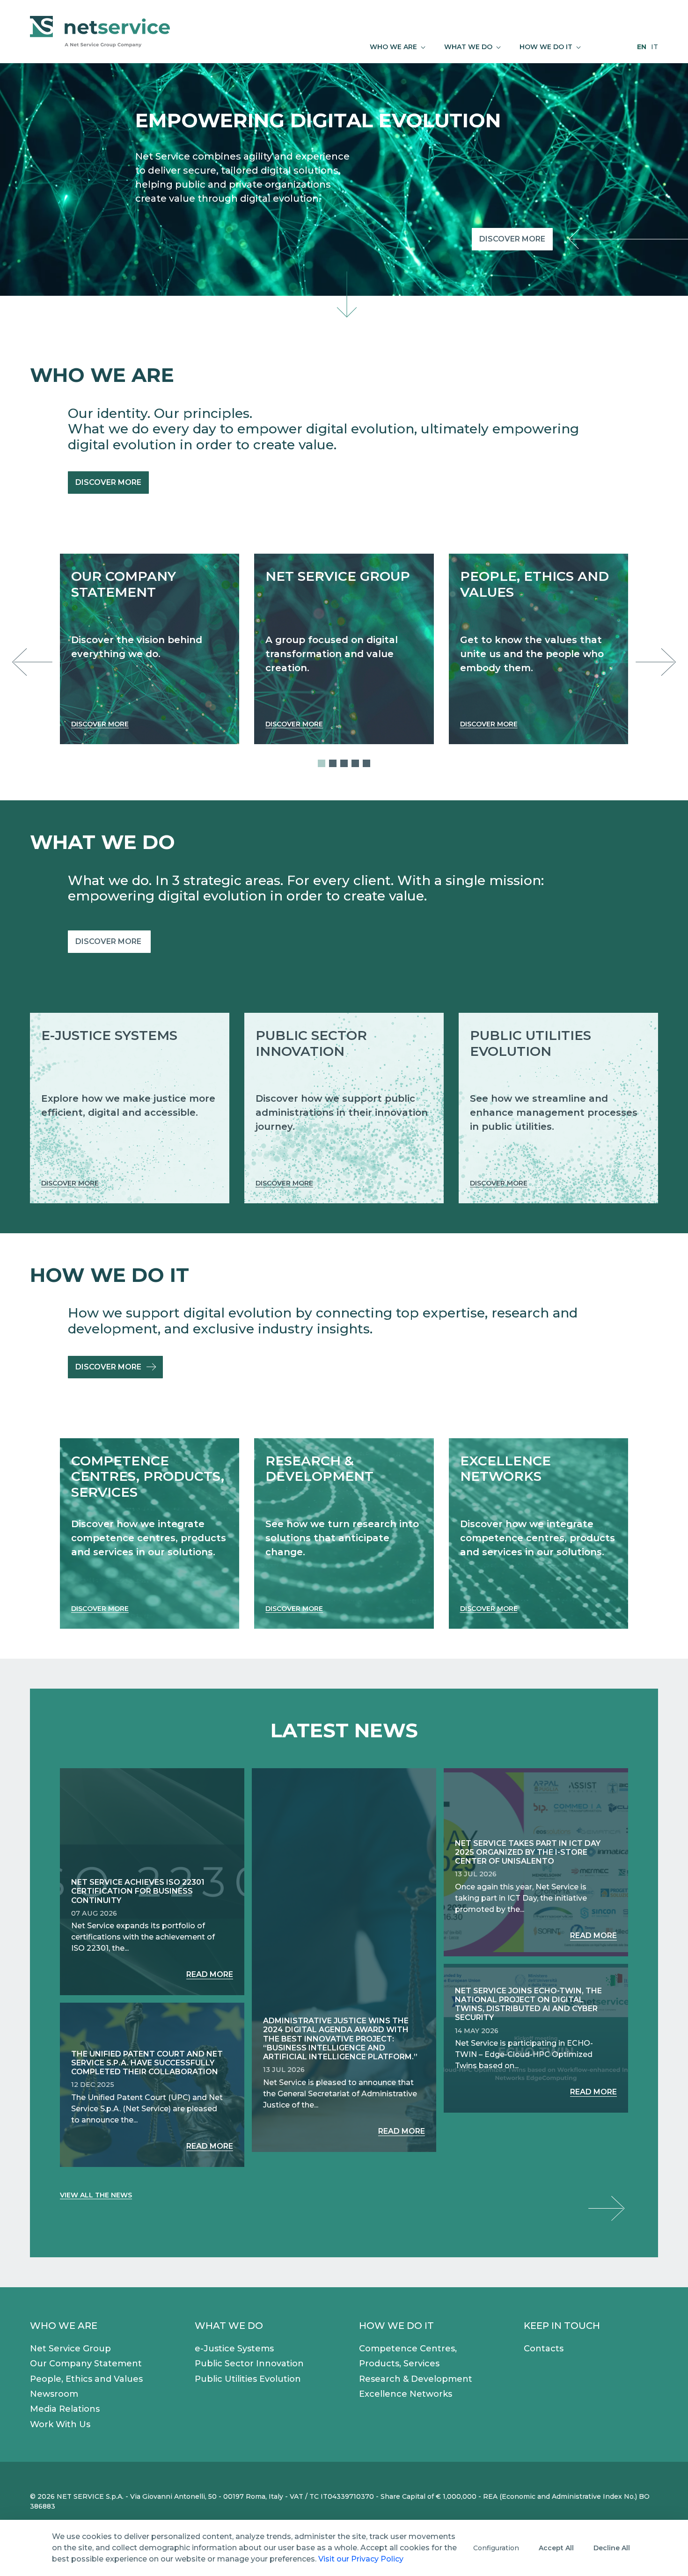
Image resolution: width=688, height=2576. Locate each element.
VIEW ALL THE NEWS (96, 2195)
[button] (322, 763)
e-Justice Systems (234, 2349)
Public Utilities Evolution (248, 2379)
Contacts (544, 2349)
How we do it (396, 2326)
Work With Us (60, 2424)
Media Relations (65, 2409)
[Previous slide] (35, 662)
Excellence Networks (406, 2394)
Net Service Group (70, 2349)
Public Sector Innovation (249, 2364)
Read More (210, 1974)
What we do (229, 2326)
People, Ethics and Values (86, 2379)
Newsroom (54, 2394)
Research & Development (416, 2379)
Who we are (64, 2326)
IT (655, 47)
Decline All (612, 2548)
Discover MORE (109, 941)
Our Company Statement (86, 2364)
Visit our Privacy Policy (361, 2559)
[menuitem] (398, 47)
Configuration (496, 2548)
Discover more (512, 239)
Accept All (556, 2548)
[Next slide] (653, 662)
